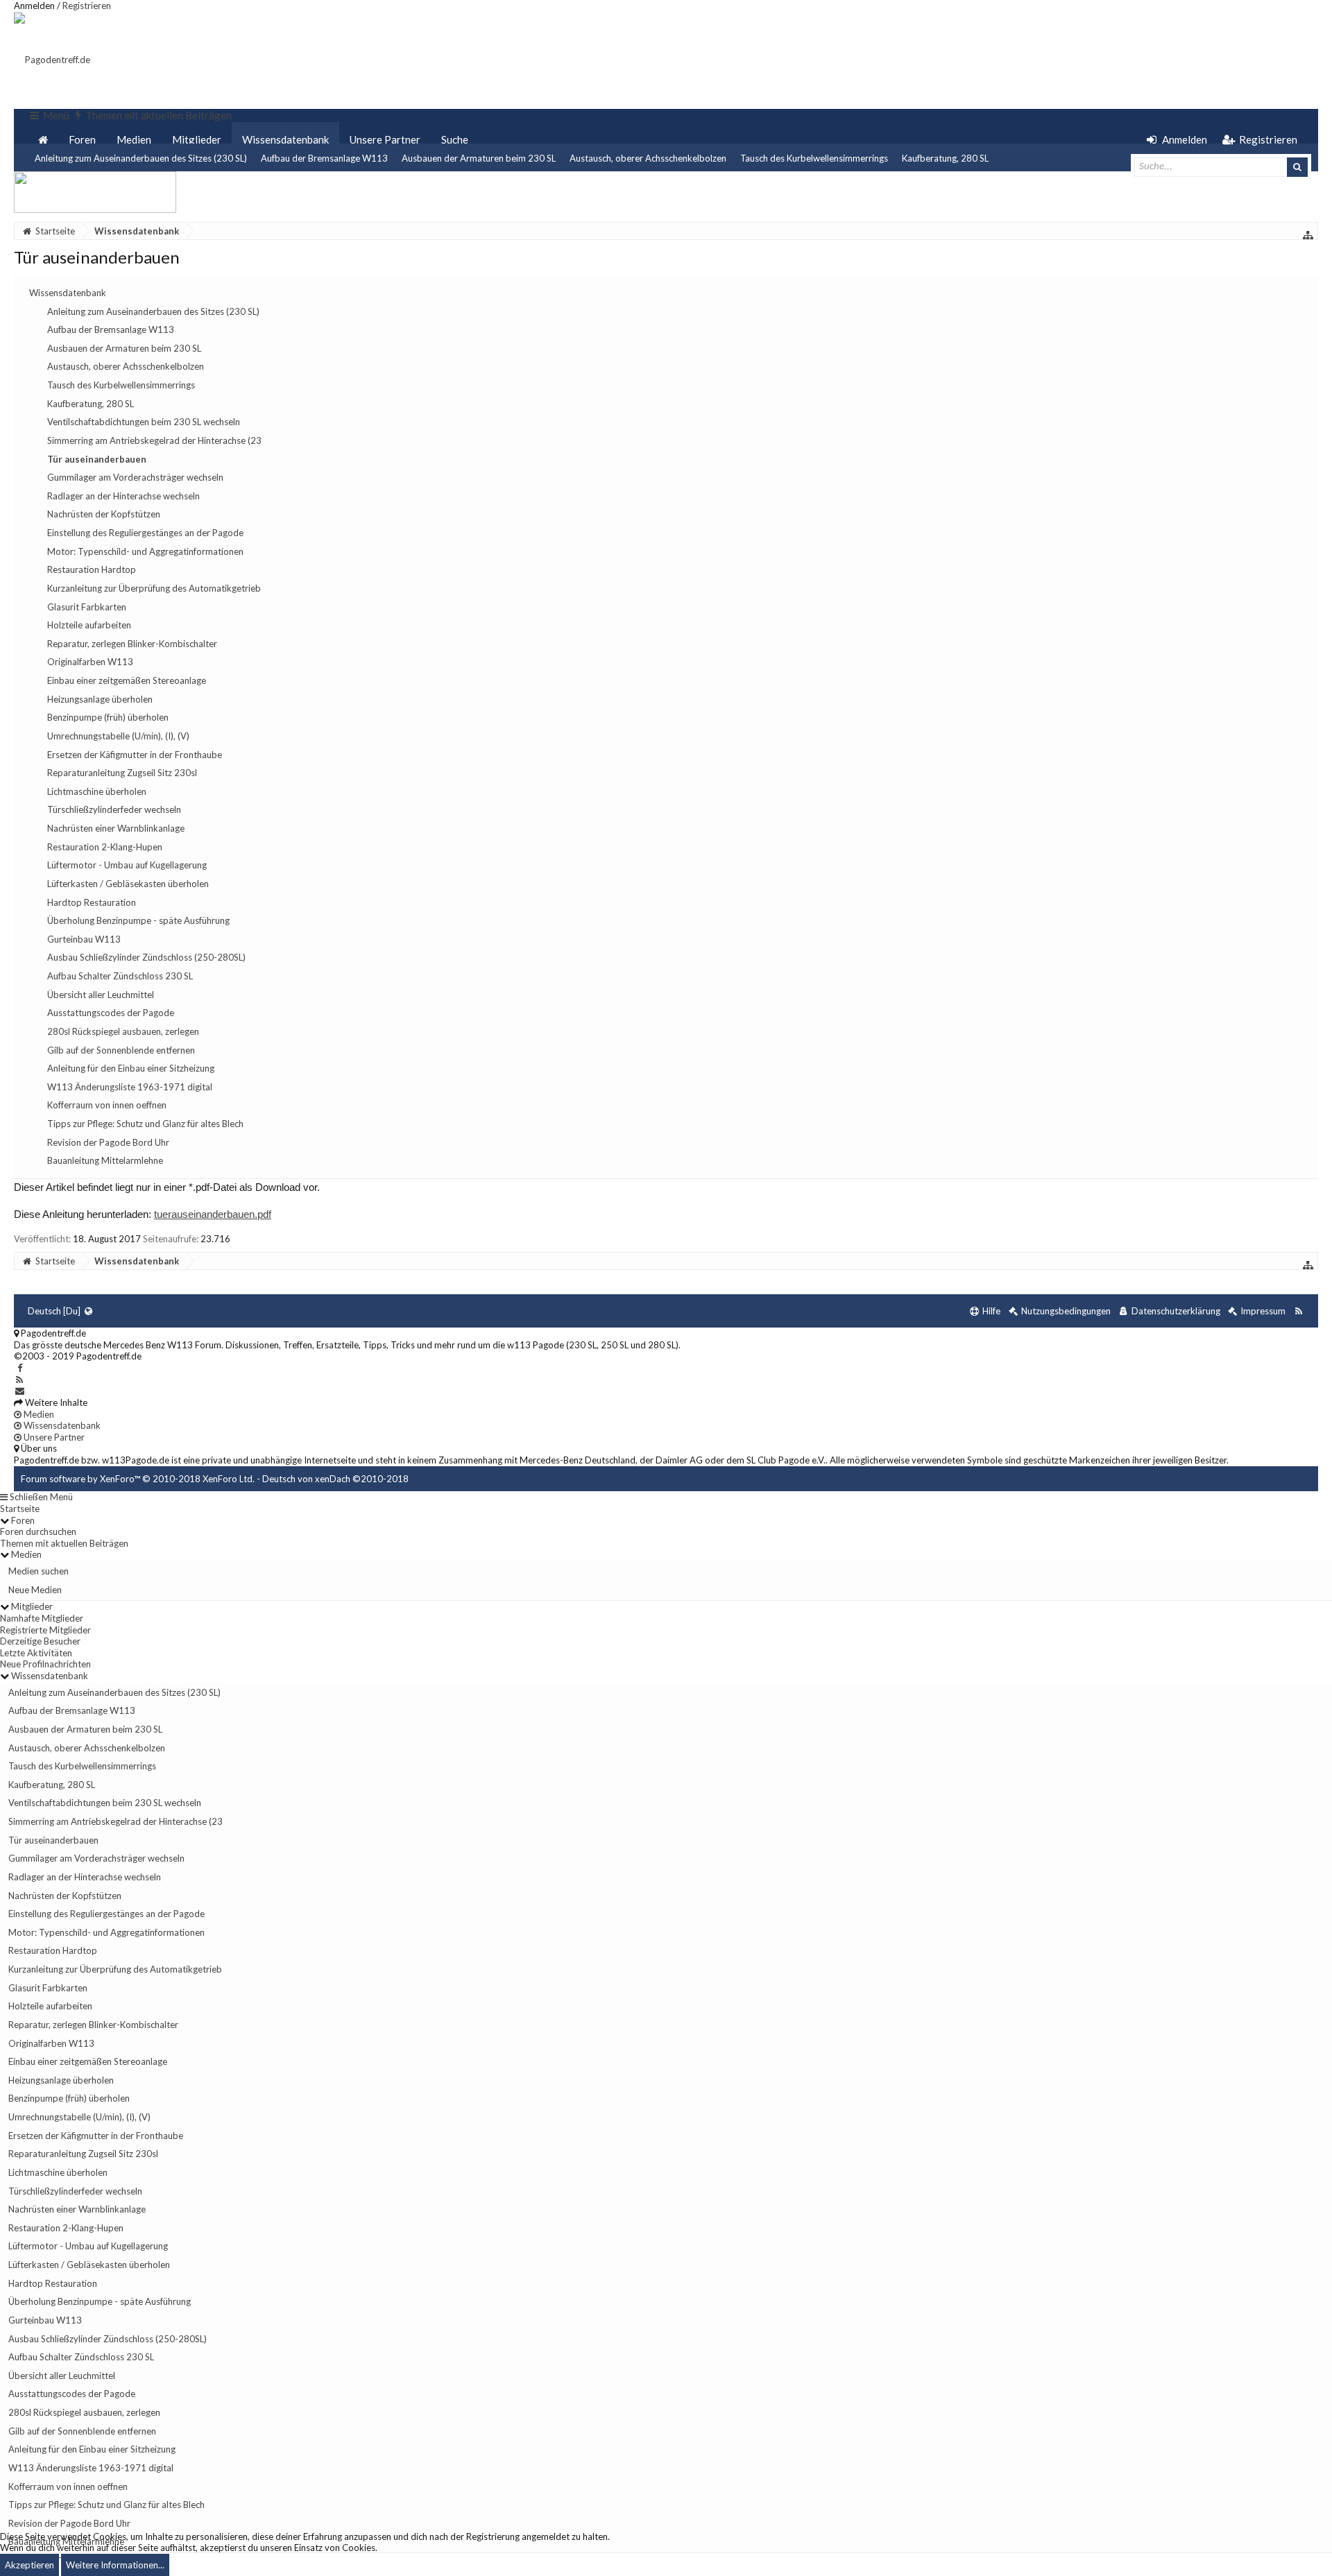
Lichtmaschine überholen (58, 2172)
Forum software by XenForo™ (138, 1479)
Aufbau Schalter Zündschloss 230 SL (81, 2357)
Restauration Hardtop (53, 1950)
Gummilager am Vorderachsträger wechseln (96, 1858)
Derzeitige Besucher (40, 1641)
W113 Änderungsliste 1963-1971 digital (91, 2468)
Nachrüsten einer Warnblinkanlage (77, 2209)
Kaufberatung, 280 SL (945, 158)
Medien (134, 139)
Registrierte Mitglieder (45, 1630)
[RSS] (20, 1380)
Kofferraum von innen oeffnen (68, 2487)
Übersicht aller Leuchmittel (62, 2376)
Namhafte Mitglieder (42, 1618)
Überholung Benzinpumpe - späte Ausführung (100, 2301)
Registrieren (87, 6)
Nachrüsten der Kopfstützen (65, 1896)
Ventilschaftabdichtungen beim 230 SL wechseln (105, 1803)
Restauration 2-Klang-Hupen (66, 2228)
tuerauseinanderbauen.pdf (213, 1214)
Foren (82, 139)
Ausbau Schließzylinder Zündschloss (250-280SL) (108, 2339)
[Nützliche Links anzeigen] (1308, 235)
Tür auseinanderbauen (53, 1840)
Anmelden (34, 6)
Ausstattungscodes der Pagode (72, 2394)
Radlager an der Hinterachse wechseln (85, 1877)
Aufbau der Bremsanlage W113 (324, 158)
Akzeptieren (29, 2565)
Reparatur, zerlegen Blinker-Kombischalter (93, 2025)
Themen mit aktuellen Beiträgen (64, 1543)
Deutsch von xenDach (335, 1479)
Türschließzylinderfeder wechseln (75, 2191)
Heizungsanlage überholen (61, 2080)
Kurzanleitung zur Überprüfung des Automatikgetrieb (115, 1969)
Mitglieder (197, 139)
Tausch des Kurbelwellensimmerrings (814, 158)
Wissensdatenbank (285, 139)
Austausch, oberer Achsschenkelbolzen (648, 158)
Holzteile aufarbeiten (50, 2006)
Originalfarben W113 (51, 2043)
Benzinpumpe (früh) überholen (69, 2098)
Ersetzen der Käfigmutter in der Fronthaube (96, 2136)
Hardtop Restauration (53, 2283)
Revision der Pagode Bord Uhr (69, 2523)
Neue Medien (35, 1590)
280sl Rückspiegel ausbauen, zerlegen (84, 2412)
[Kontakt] (20, 1391)
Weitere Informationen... (115, 2565)
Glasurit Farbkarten (48, 1988)
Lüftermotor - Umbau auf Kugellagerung (88, 2246)
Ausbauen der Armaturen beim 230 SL (479, 158)
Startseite (20, 1509)
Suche (455, 139)
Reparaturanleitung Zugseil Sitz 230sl (83, 2154)
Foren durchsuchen (38, 1531)
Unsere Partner (385, 139)
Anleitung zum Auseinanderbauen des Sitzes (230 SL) (141, 158)
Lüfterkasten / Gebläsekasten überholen (89, 2265)
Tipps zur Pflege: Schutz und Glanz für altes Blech (106, 2505)
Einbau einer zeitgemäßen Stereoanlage (88, 2061)
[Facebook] (20, 1368)
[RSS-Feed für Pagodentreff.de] (1298, 1311)
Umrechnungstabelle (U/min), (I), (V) (79, 2117)
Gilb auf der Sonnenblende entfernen (82, 2431)
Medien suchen (39, 1571)
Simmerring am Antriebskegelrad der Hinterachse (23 (116, 1821)
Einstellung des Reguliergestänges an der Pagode (106, 1914)
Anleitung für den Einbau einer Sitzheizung (92, 2449)
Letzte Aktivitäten (36, 1653)
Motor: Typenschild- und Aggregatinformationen (106, 1932)
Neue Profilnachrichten (45, 1664)
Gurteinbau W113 (45, 2320)
